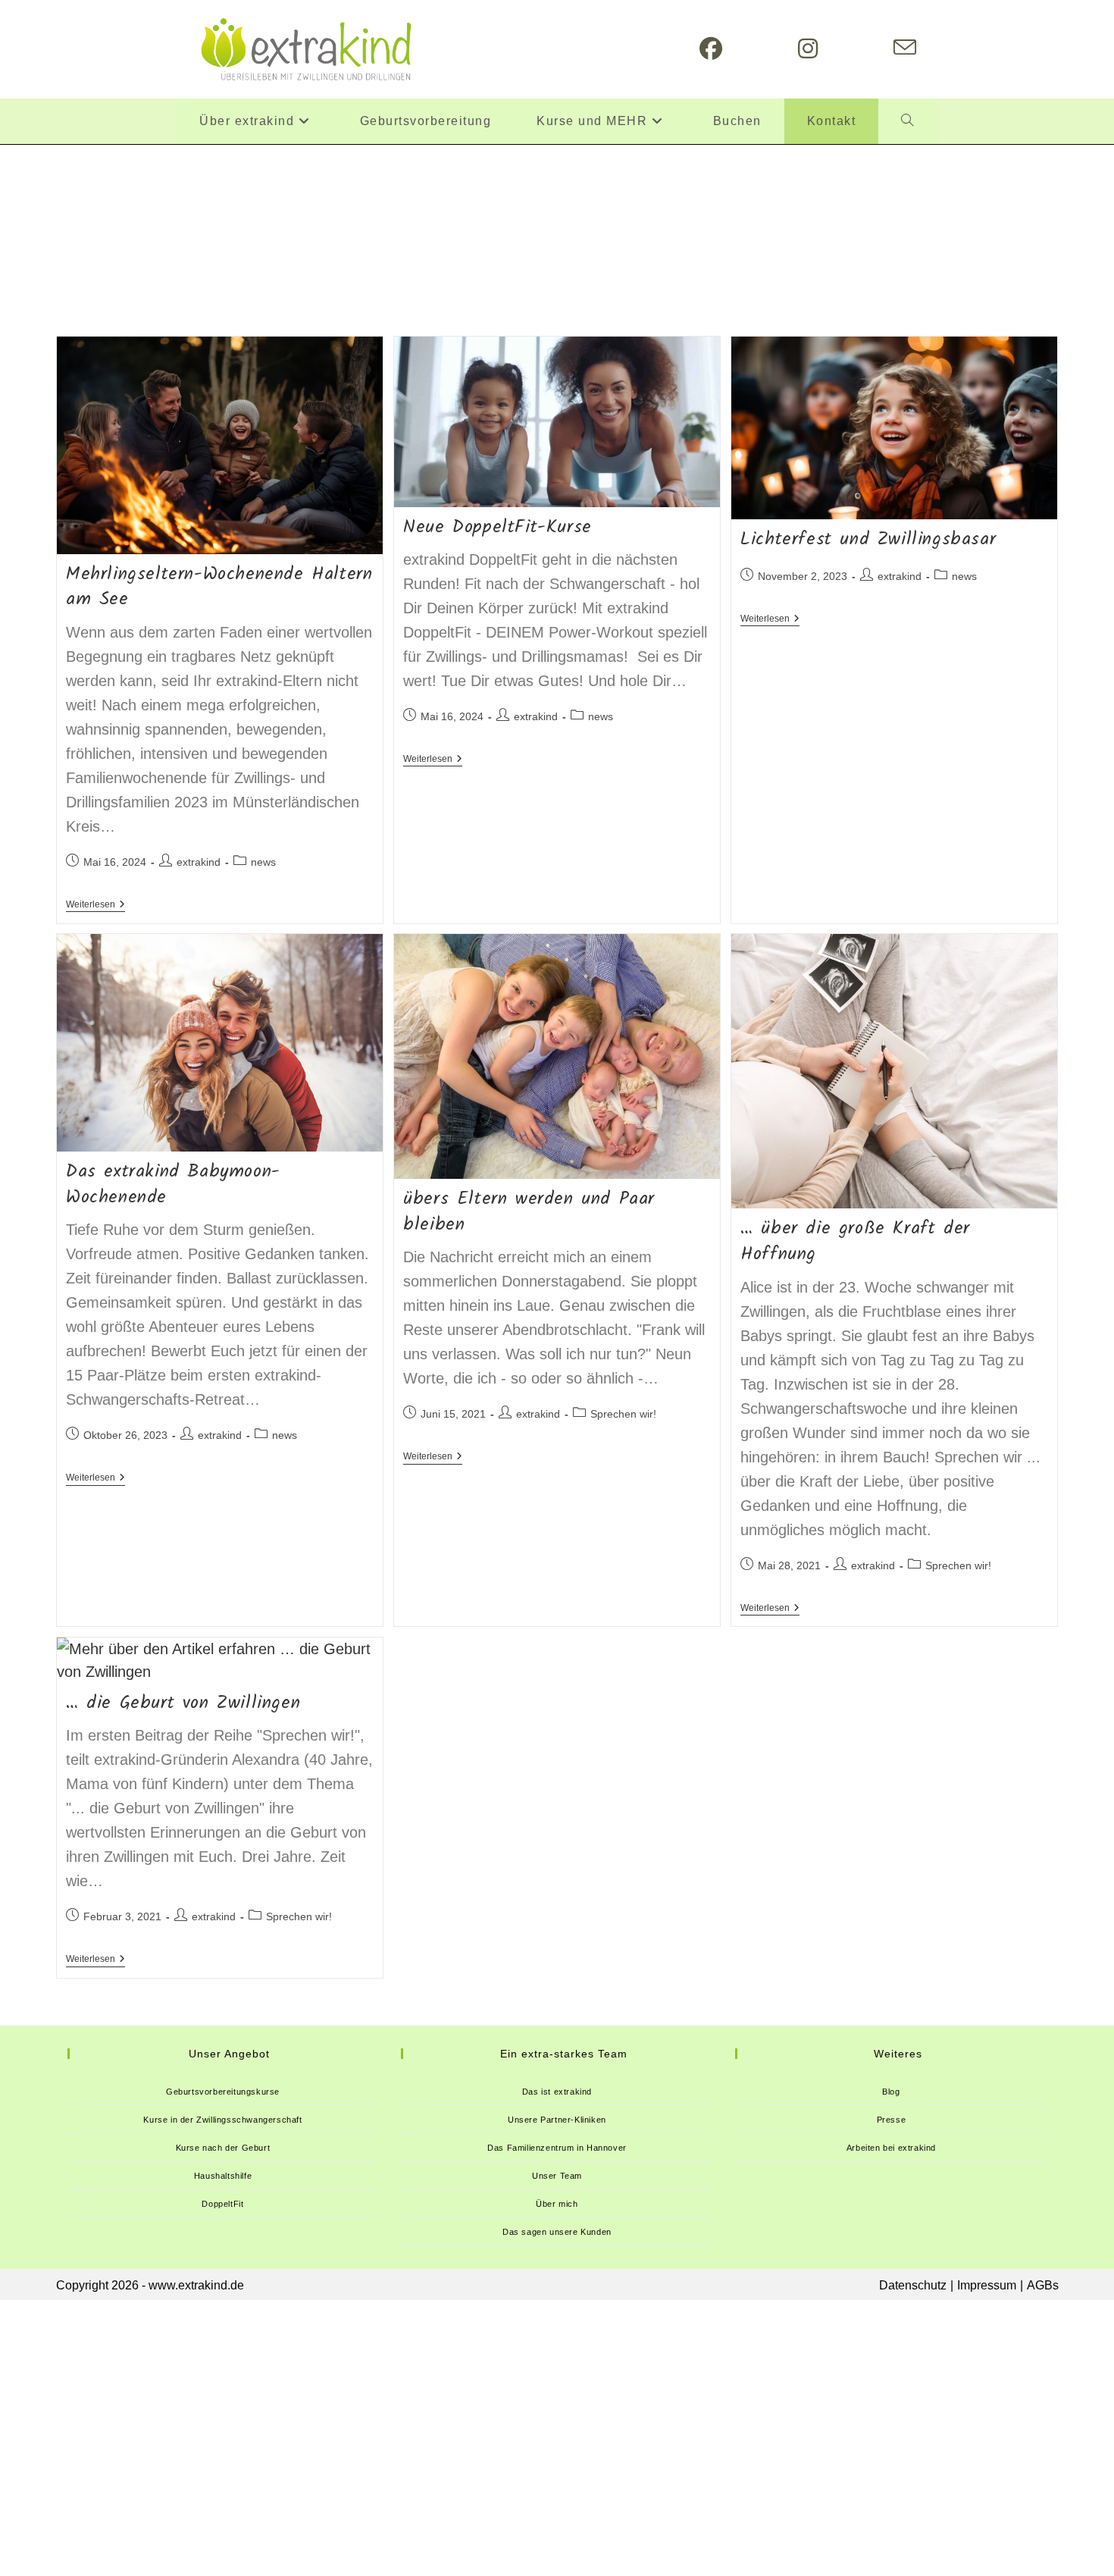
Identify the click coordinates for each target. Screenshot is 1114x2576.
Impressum (987, 2285)
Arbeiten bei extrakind (891, 2148)
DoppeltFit (222, 2204)
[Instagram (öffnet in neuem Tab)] (808, 49)
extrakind (199, 862)
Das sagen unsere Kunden (557, 2232)
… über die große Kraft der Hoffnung (855, 1241)
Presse (892, 2120)
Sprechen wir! (623, 1414)
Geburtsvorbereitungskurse (223, 2092)
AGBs (1043, 2285)
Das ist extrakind (557, 2092)
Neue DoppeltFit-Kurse (498, 527)
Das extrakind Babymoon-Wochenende (173, 1185)
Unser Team (557, 2176)
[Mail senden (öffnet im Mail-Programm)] (905, 48)
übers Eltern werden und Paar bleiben (529, 1212)
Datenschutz (913, 2285)
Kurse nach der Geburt (223, 2148)
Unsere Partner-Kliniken (557, 2120)
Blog (891, 2092)
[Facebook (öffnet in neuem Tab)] (711, 49)
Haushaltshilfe (223, 2176)
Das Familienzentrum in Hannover (557, 2148)
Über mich (557, 2204)
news (263, 862)
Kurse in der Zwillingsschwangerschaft (222, 2120)
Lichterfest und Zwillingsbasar (868, 539)
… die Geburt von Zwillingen (183, 1703)
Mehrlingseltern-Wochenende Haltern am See (219, 587)
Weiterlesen (95, 906)
